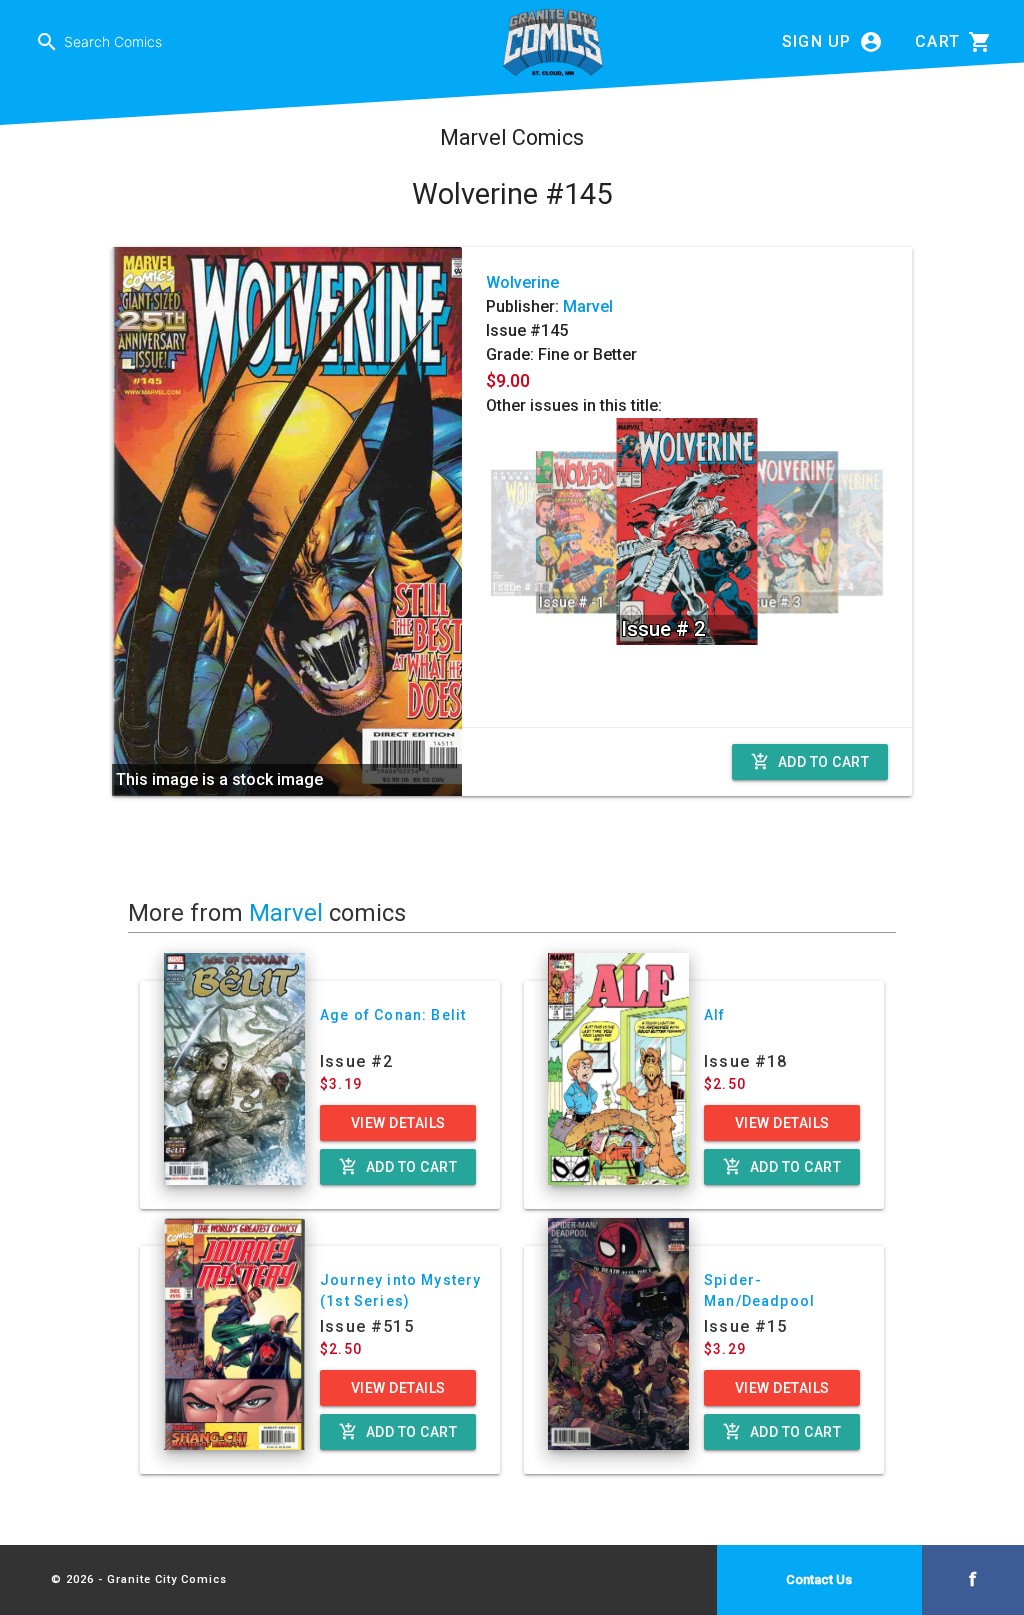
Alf (715, 1015)
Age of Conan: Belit (393, 1015)
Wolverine (522, 282)
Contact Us (819, 1579)
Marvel (588, 306)
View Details (398, 1123)
